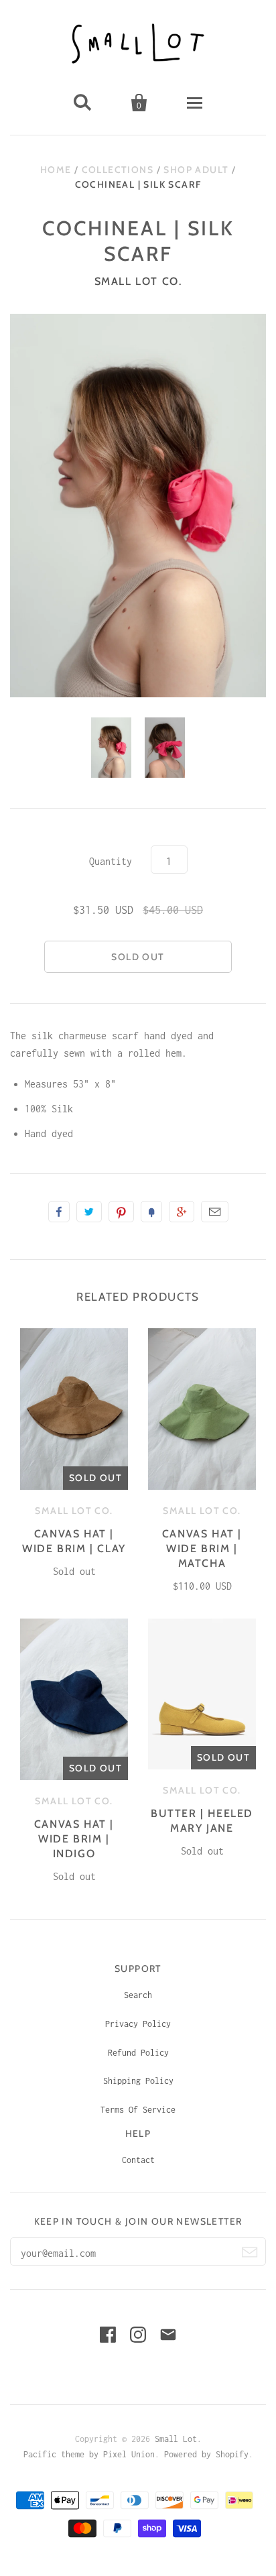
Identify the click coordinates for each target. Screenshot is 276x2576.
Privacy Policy (138, 2024)
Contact (138, 2160)
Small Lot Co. (138, 281)
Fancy (151, 1212)
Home (56, 170)
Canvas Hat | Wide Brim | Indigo (74, 1839)
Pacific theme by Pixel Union (89, 2454)
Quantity (111, 861)
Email (215, 1212)
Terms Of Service (138, 2110)
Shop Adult (196, 170)
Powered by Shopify (206, 2454)
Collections (118, 170)
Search (138, 1995)
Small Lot (176, 2439)
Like (59, 1212)
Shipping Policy (138, 2081)
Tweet (89, 1212)
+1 (182, 1212)
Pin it (121, 1212)
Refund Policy (138, 2053)
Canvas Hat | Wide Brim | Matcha (202, 1548)
